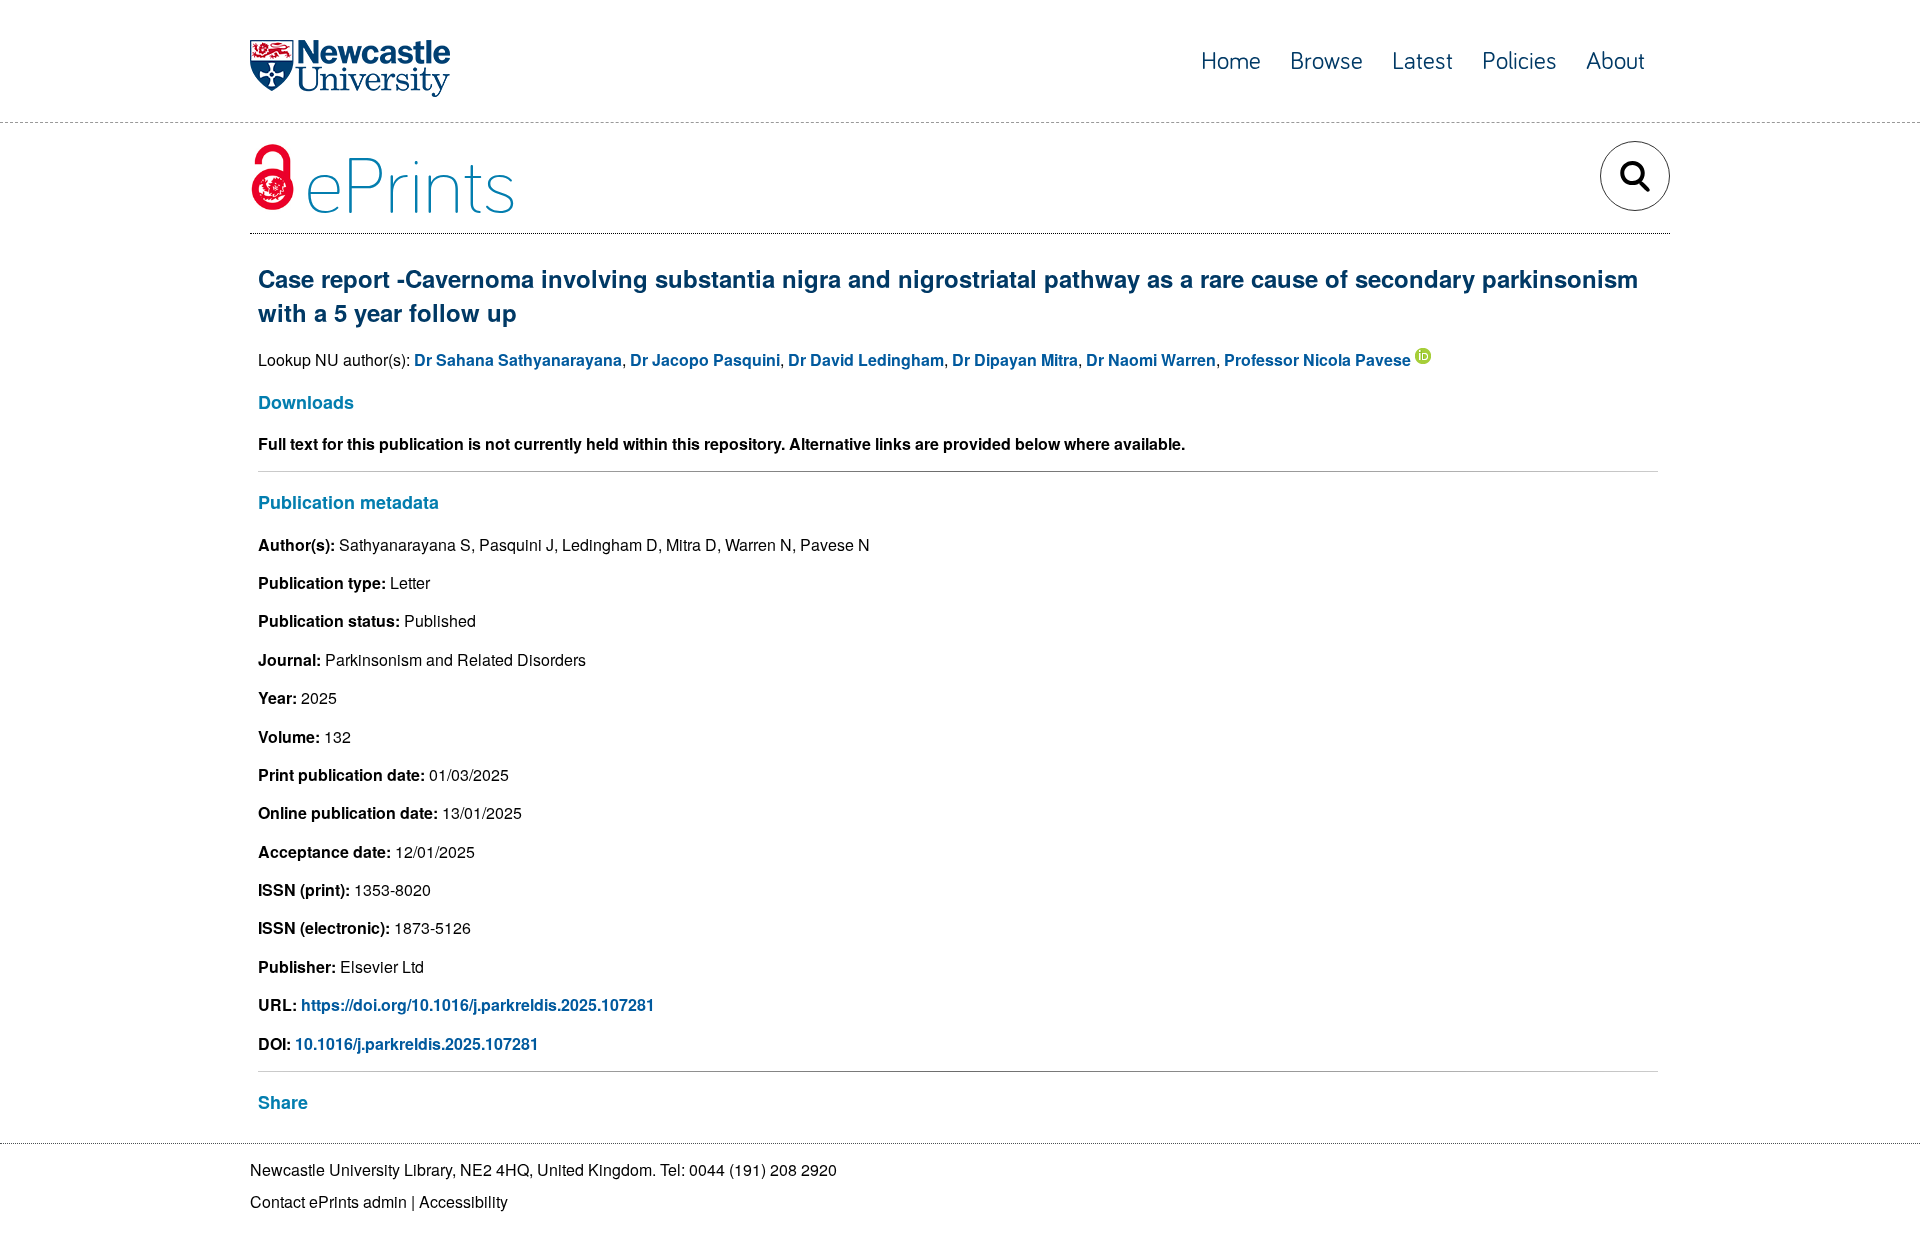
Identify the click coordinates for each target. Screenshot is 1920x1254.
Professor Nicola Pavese (1317, 359)
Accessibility (463, 1201)
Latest (1422, 61)
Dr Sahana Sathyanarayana (518, 359)
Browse (1326, 61)
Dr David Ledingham (866, 359)
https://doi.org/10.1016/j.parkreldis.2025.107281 (478, 1004)
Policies (1519, 61)
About (1615, 61)
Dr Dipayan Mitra (1015, 359)
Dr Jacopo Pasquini (705, 359)
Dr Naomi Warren (1151, 359)
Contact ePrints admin (328, 1201)
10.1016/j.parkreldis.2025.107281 (417, 1043)
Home (1231, 61)
